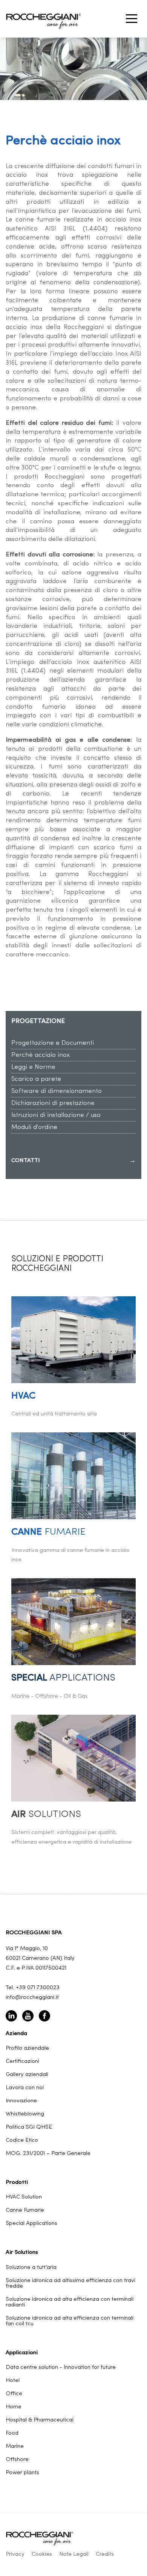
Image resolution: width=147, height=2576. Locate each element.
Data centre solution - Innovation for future (61, 2368)
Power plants (22, 2473)
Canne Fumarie (25, 2210)
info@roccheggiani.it (32, 1998)
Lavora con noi (25, 2088)
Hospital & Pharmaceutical (40, 2420)
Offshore (17, 2460)
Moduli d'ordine (34, 1127)
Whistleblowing (25, 2114)
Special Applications (31, 2224)
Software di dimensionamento (57, 1091)
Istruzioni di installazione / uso (56, 1115)
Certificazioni (22, 2062)
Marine (15, 2446)
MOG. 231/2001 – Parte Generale (48, 2154)
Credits (105, 2554)
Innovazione (21, 2101)
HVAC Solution (24, 2197)
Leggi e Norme (33, 1067)
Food (12, 2433)
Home (14, 2407)
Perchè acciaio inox (41, 1055)
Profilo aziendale (27, 2048)
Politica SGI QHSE (29, 2127)
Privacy (15, 2554)
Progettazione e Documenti (53, 1043)
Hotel (13, 2381)
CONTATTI (73, 1161)
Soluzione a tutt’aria (31, 2268)
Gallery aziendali (27, 2075)
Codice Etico (22, 2140)
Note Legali (74, 2554)
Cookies (42, 2554)
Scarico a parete (36, 1079)
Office (14, 2394)
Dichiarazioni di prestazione (53, 1103)
